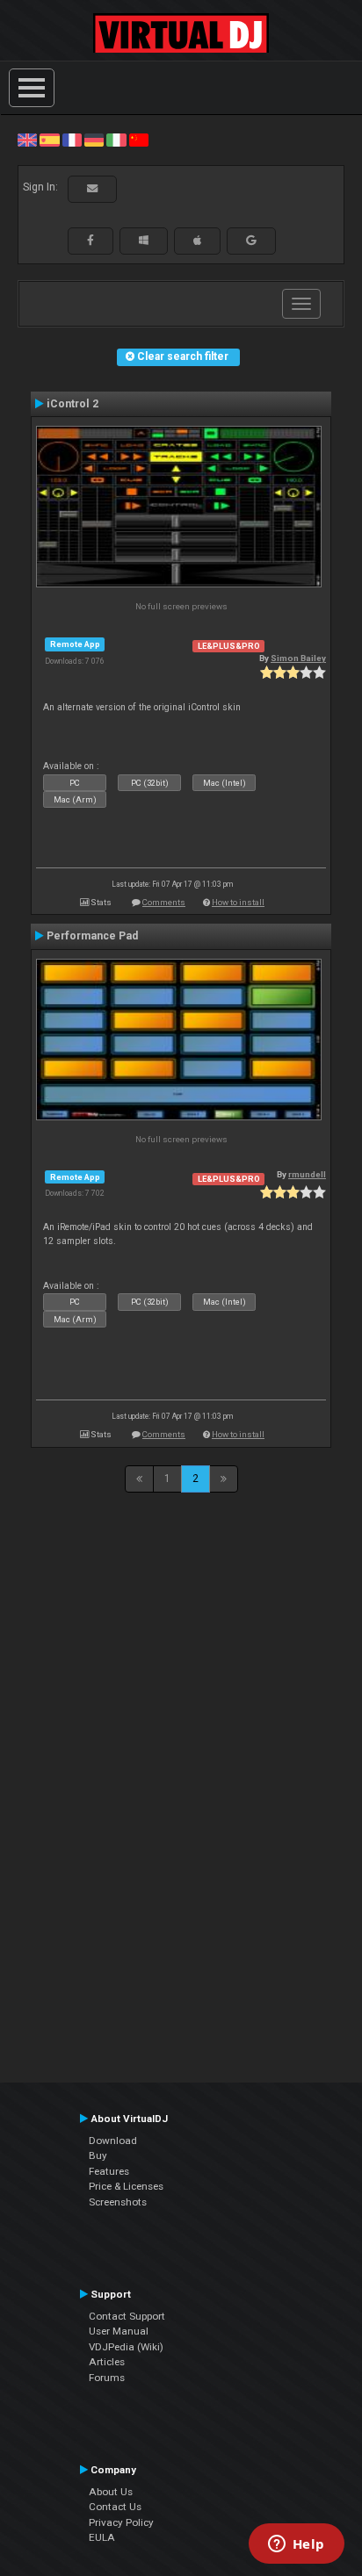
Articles (107, 2362)
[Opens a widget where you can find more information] (296, 2545)
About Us (111, 2492)
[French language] (72, 140)
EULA (102, 2537)
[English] (27, 140)
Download (113, 2141)
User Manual (119, 2331)
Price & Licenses (126, 2186)
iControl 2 (72, 404)
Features (109, 2171)
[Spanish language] (49, 140)
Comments (164, 902)
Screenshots (118, 2202)
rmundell (307, 1174)
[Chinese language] (139, 140)
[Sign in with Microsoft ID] (144, 241)
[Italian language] (116, 140)
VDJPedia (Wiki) (126, 2347)
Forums (107, 2378)
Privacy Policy (121, 2522)
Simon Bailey (298, 658)
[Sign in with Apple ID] (197, 241)
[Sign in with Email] (92, 189)
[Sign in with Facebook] (90, 241)
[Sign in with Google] (251, 241)
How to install (238, 902)
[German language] (94, 140)
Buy (98, 2155)
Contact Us (115, 2507)
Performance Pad (92, 936)
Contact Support (127, 2316)
